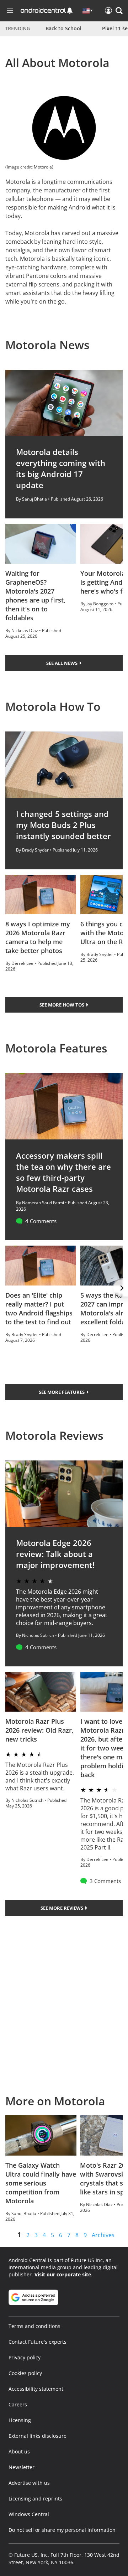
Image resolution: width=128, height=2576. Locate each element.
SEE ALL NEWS (62, 663)
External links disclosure (38, 2436)
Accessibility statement (36, 2389)
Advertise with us (29, 2483)
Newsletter (22, 2467)
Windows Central (29, 2514)
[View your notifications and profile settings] (70, 11)
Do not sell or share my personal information (62, 2530)
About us (19, 2451)
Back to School (63, 28)
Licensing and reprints (35, 2499)
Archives (103, 2235)
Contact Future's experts (38, 2342)
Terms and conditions (34, 2326)
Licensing (20, 2420)
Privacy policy (25, 2357)
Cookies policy (25, 2373)
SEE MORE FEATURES (62, 1392)
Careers (18, 2404)
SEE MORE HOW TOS (62, 1005)
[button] (119, 11)
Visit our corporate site (63, 2274)
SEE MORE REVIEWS (62, 1908)
